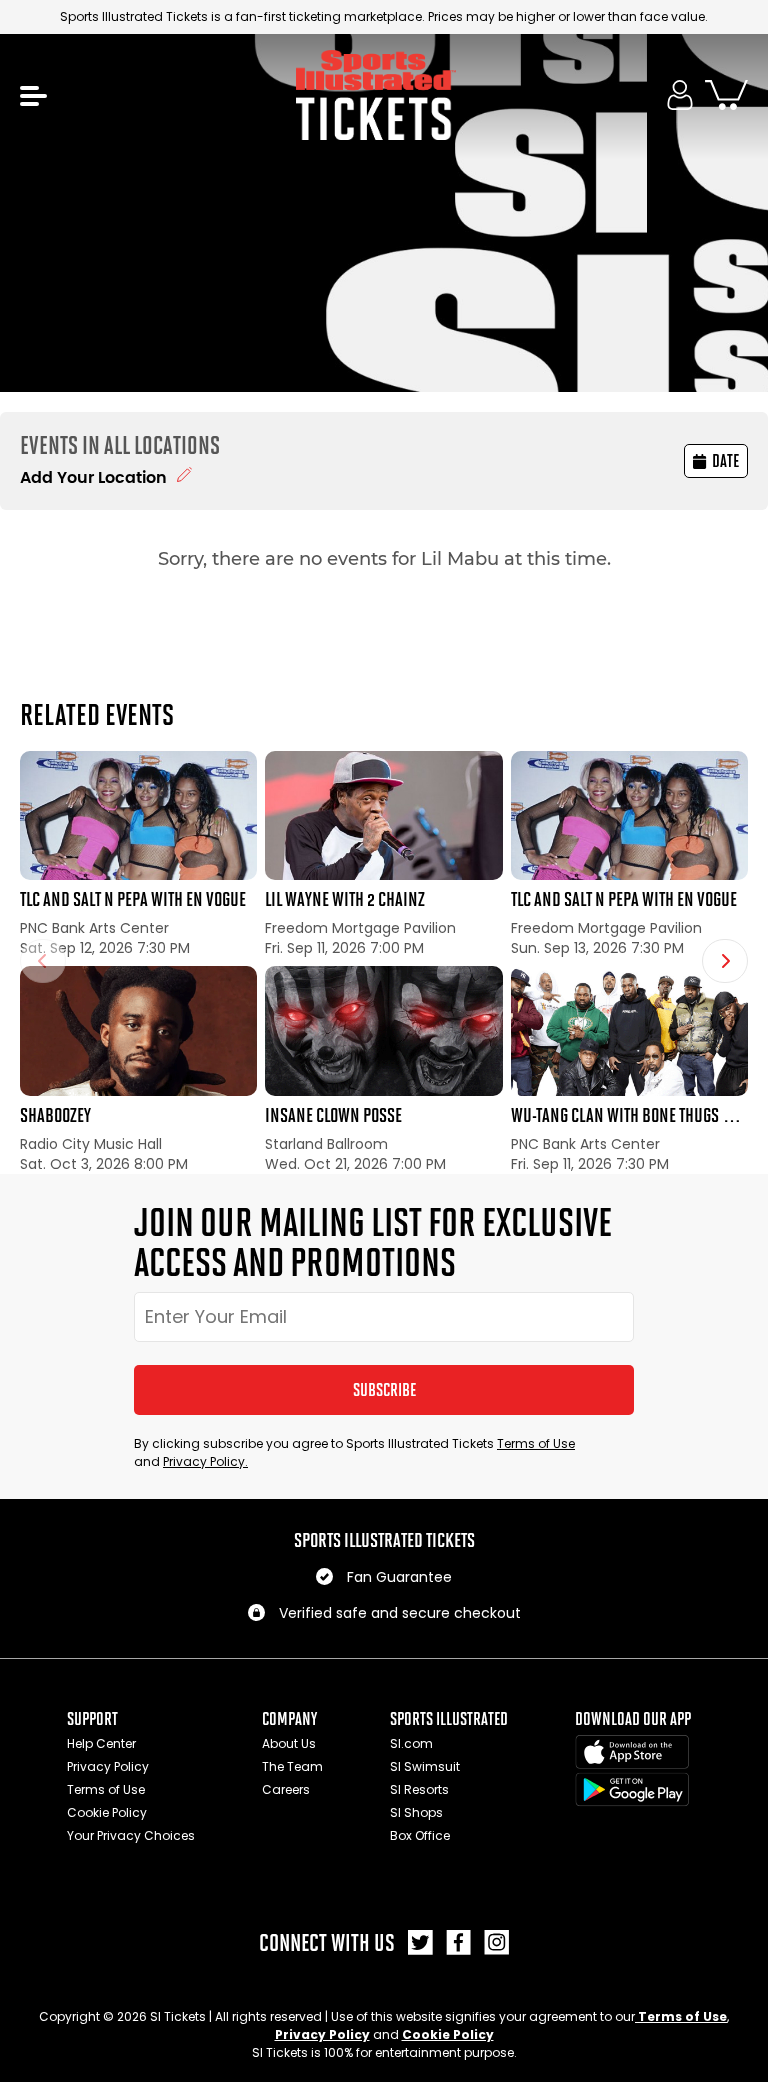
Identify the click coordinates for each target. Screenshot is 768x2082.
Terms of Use (536, 1443)
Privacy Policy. (205, 1461)
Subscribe (384, 1390)
